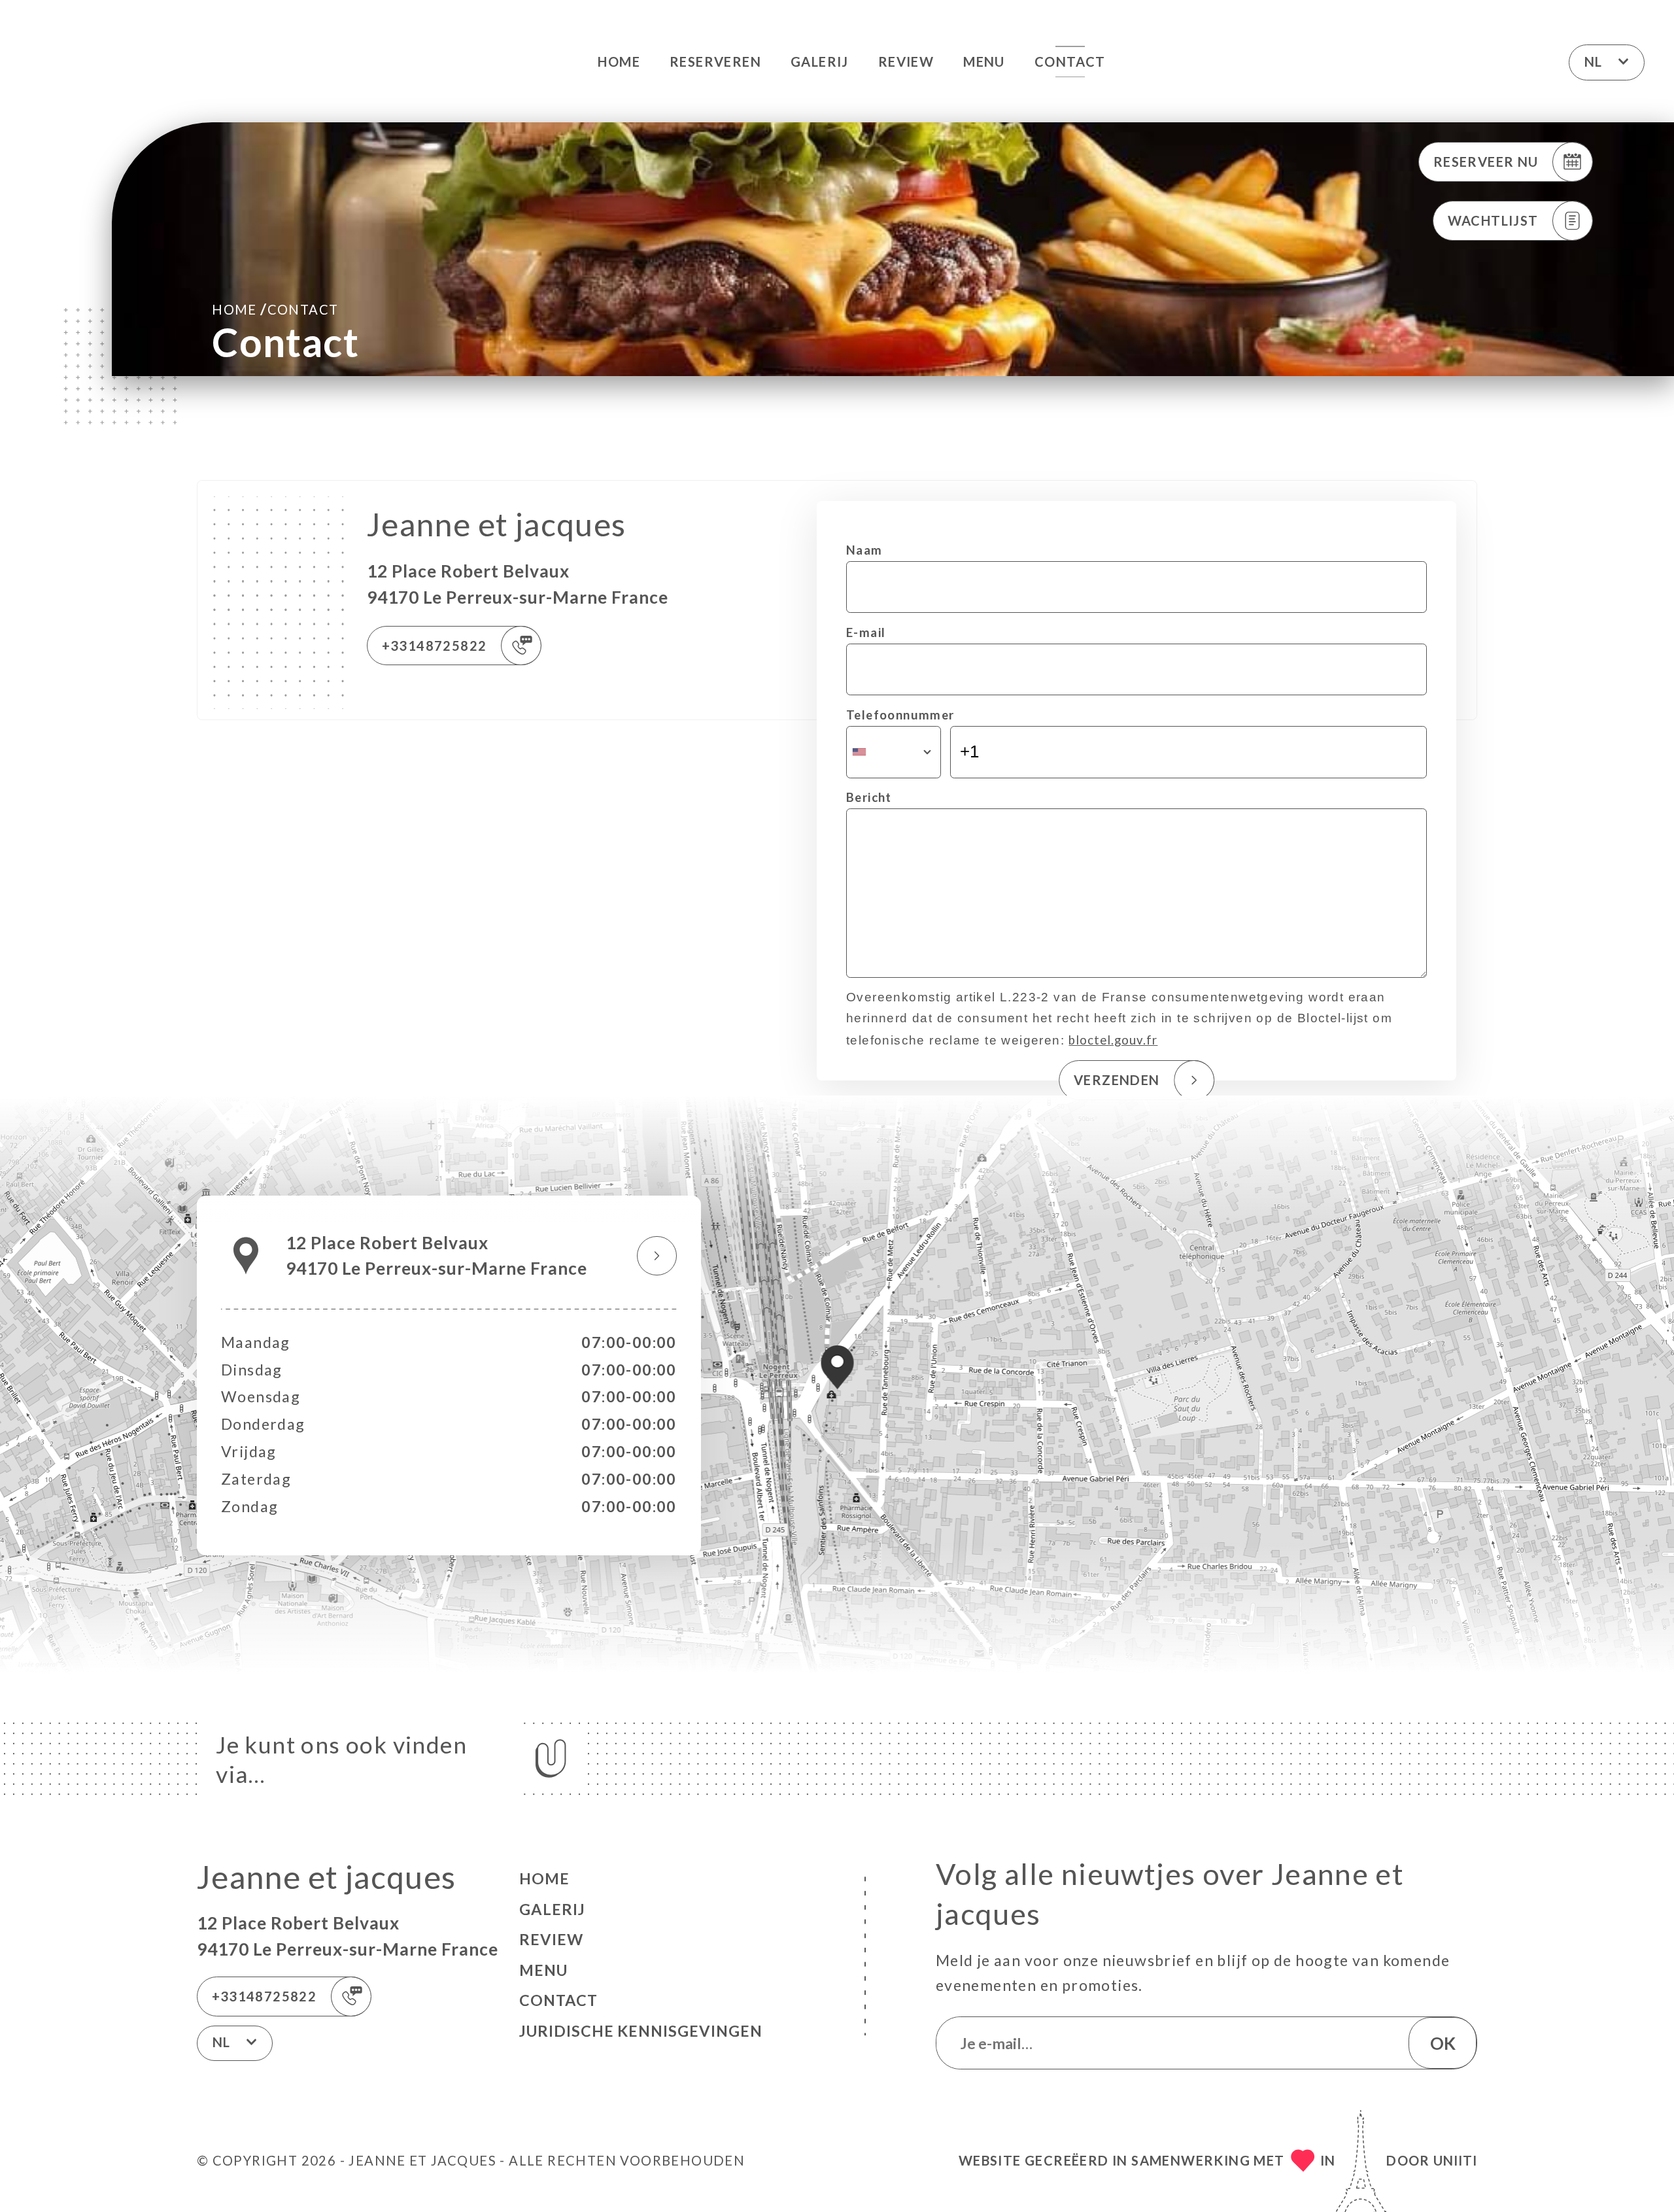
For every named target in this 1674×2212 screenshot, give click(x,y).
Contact (1070, 61)
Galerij (820, 61)
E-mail (866, 632)
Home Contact (275, 309)
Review (906, 61)
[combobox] (894, 752)
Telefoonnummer (900, 715)
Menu (984, 61)
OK (1443, 2043)
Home (619, 61)
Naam (864, 550)
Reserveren (715, 61)
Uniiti (1455, 2160)
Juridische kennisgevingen (641, 2031)
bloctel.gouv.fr (1113, 1040)
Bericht (869, 797)
